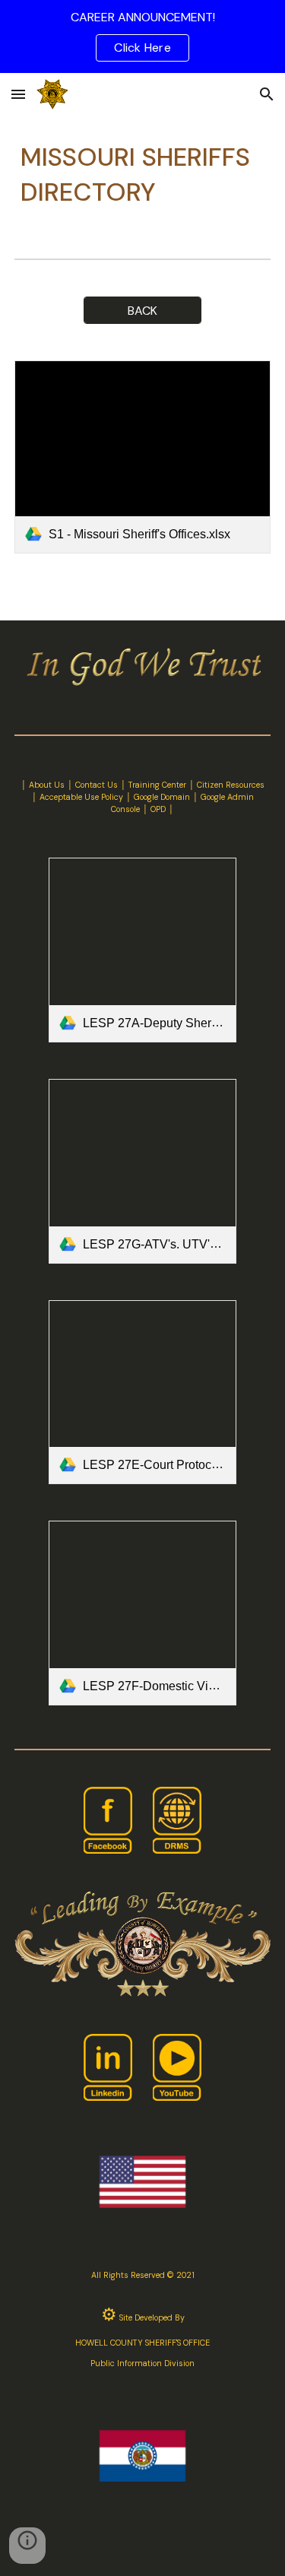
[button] (18, 94)
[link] (143, 457)
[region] (142, 36)
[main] (143, 175)
